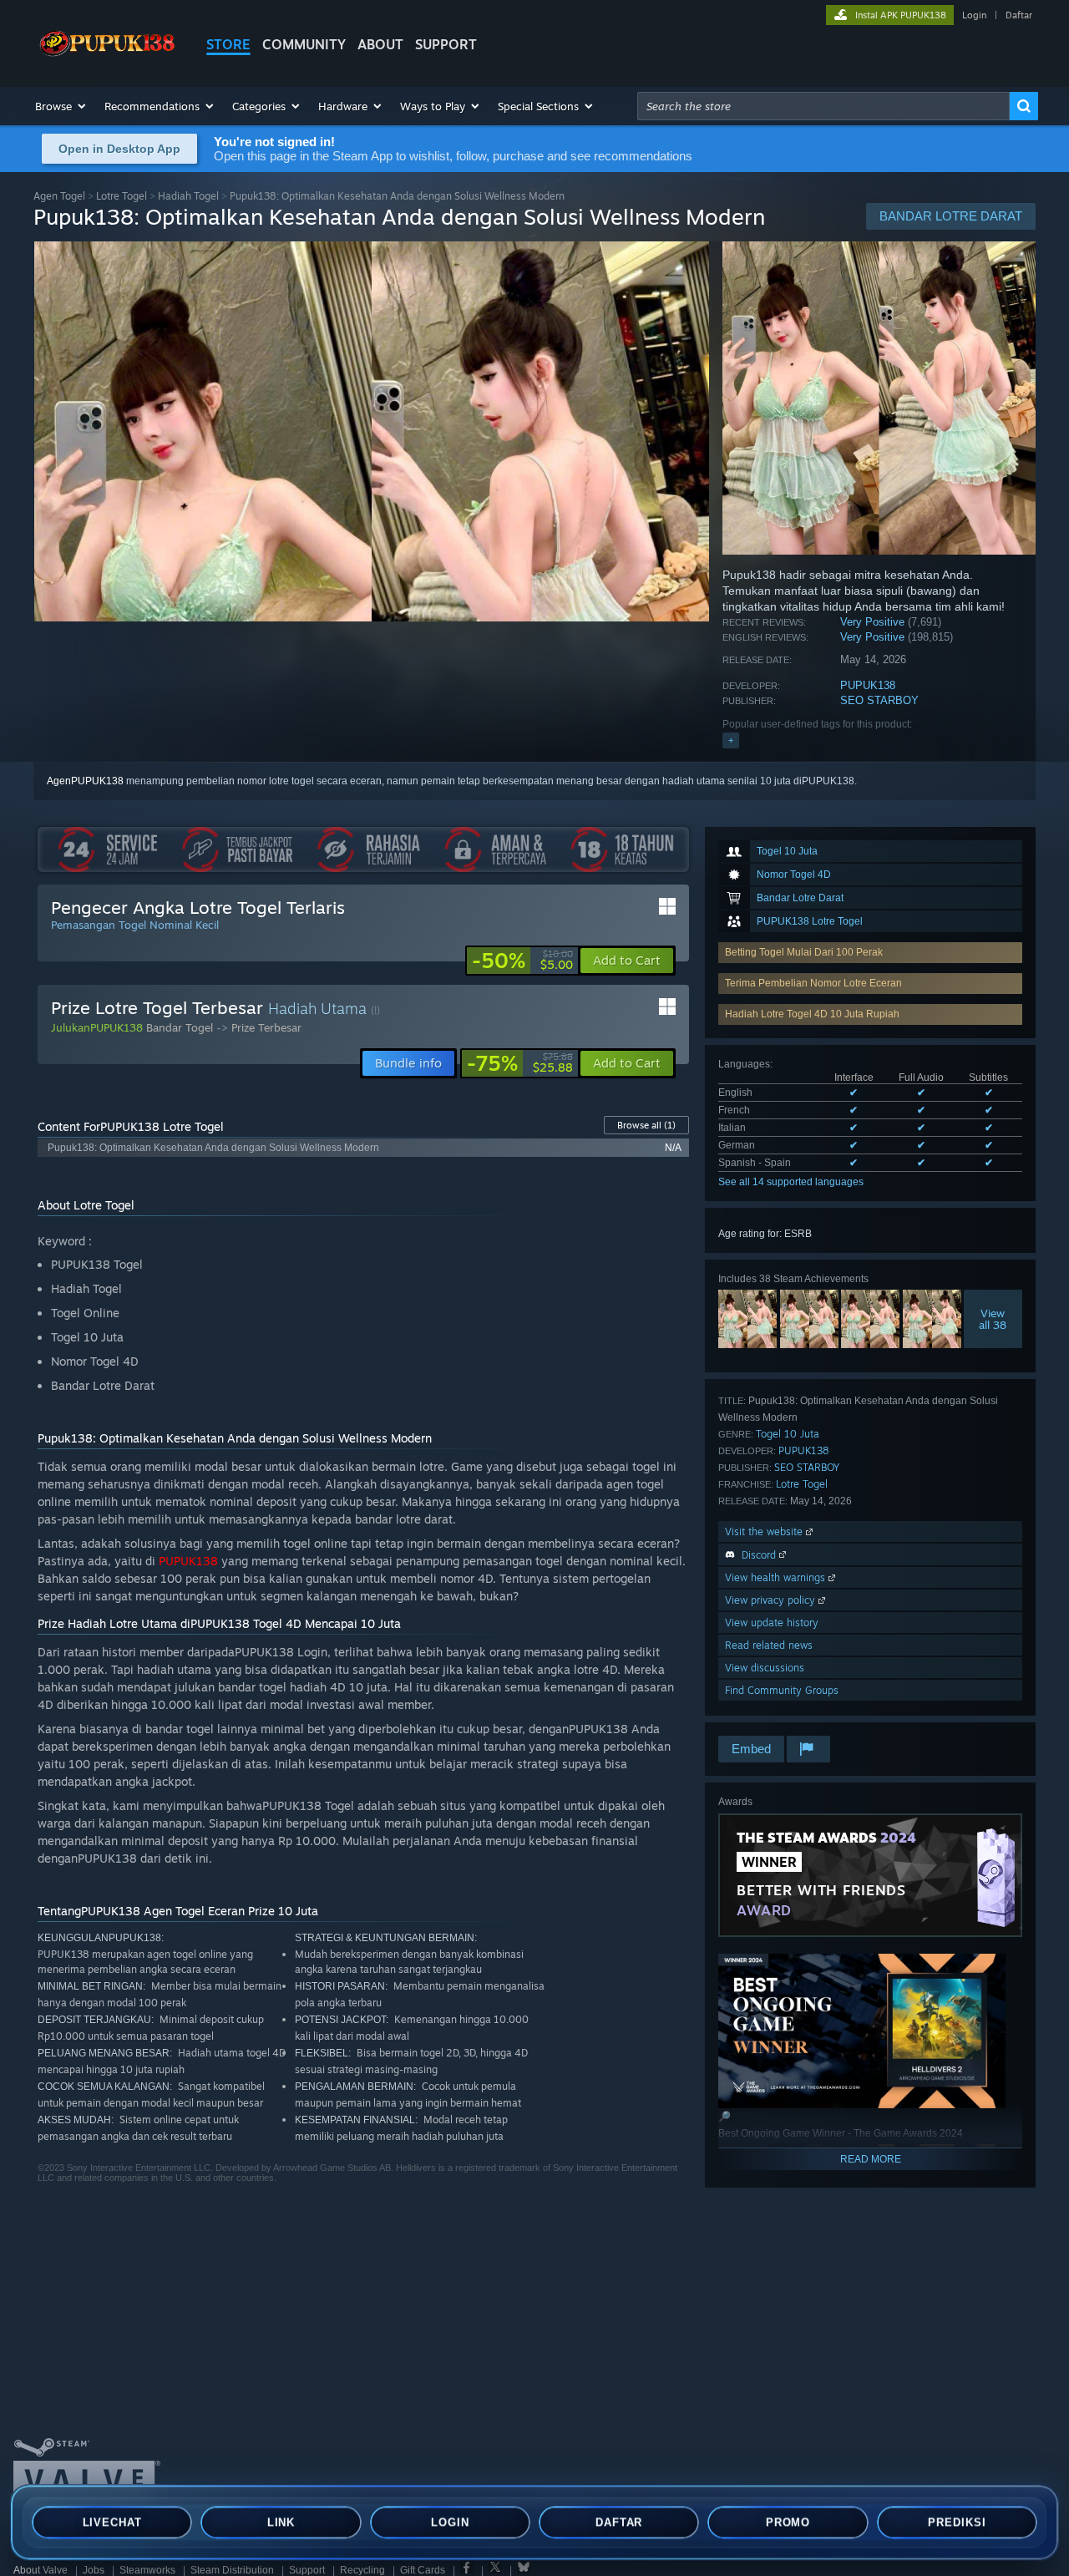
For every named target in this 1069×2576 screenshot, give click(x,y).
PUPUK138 (868, 685)
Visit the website (765, 1531)
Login (974, 15)
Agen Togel (59, 196)
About (380, 44)
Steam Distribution (232, 2570)
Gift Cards (423, 2570)
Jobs (94, 2570)
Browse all (646, 1125)
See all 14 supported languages (791, 1182)
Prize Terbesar (266, 1027)
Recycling (362, 2570)
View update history (772, 1623)
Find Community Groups (782, 1690)
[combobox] (823, 106)
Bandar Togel (180, 1027)
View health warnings (777, 1577)
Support (307, 2570)
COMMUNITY (304, 44)
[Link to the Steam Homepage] (107, 57)
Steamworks (147, 2570)
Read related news (769, 1645)
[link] (522, 961)
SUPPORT (446, 44)
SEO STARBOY (879, 700)
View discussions (765, 1668)
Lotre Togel (122, 196)
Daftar (1019, 15)
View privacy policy (772, 1600)
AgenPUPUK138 (85, 781)
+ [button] (731, 740)
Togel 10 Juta (788, 1434)
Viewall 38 (993, 1319)
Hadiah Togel (188, 196)
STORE (228, 44)
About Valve (41, 2570)
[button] (61, 106)
